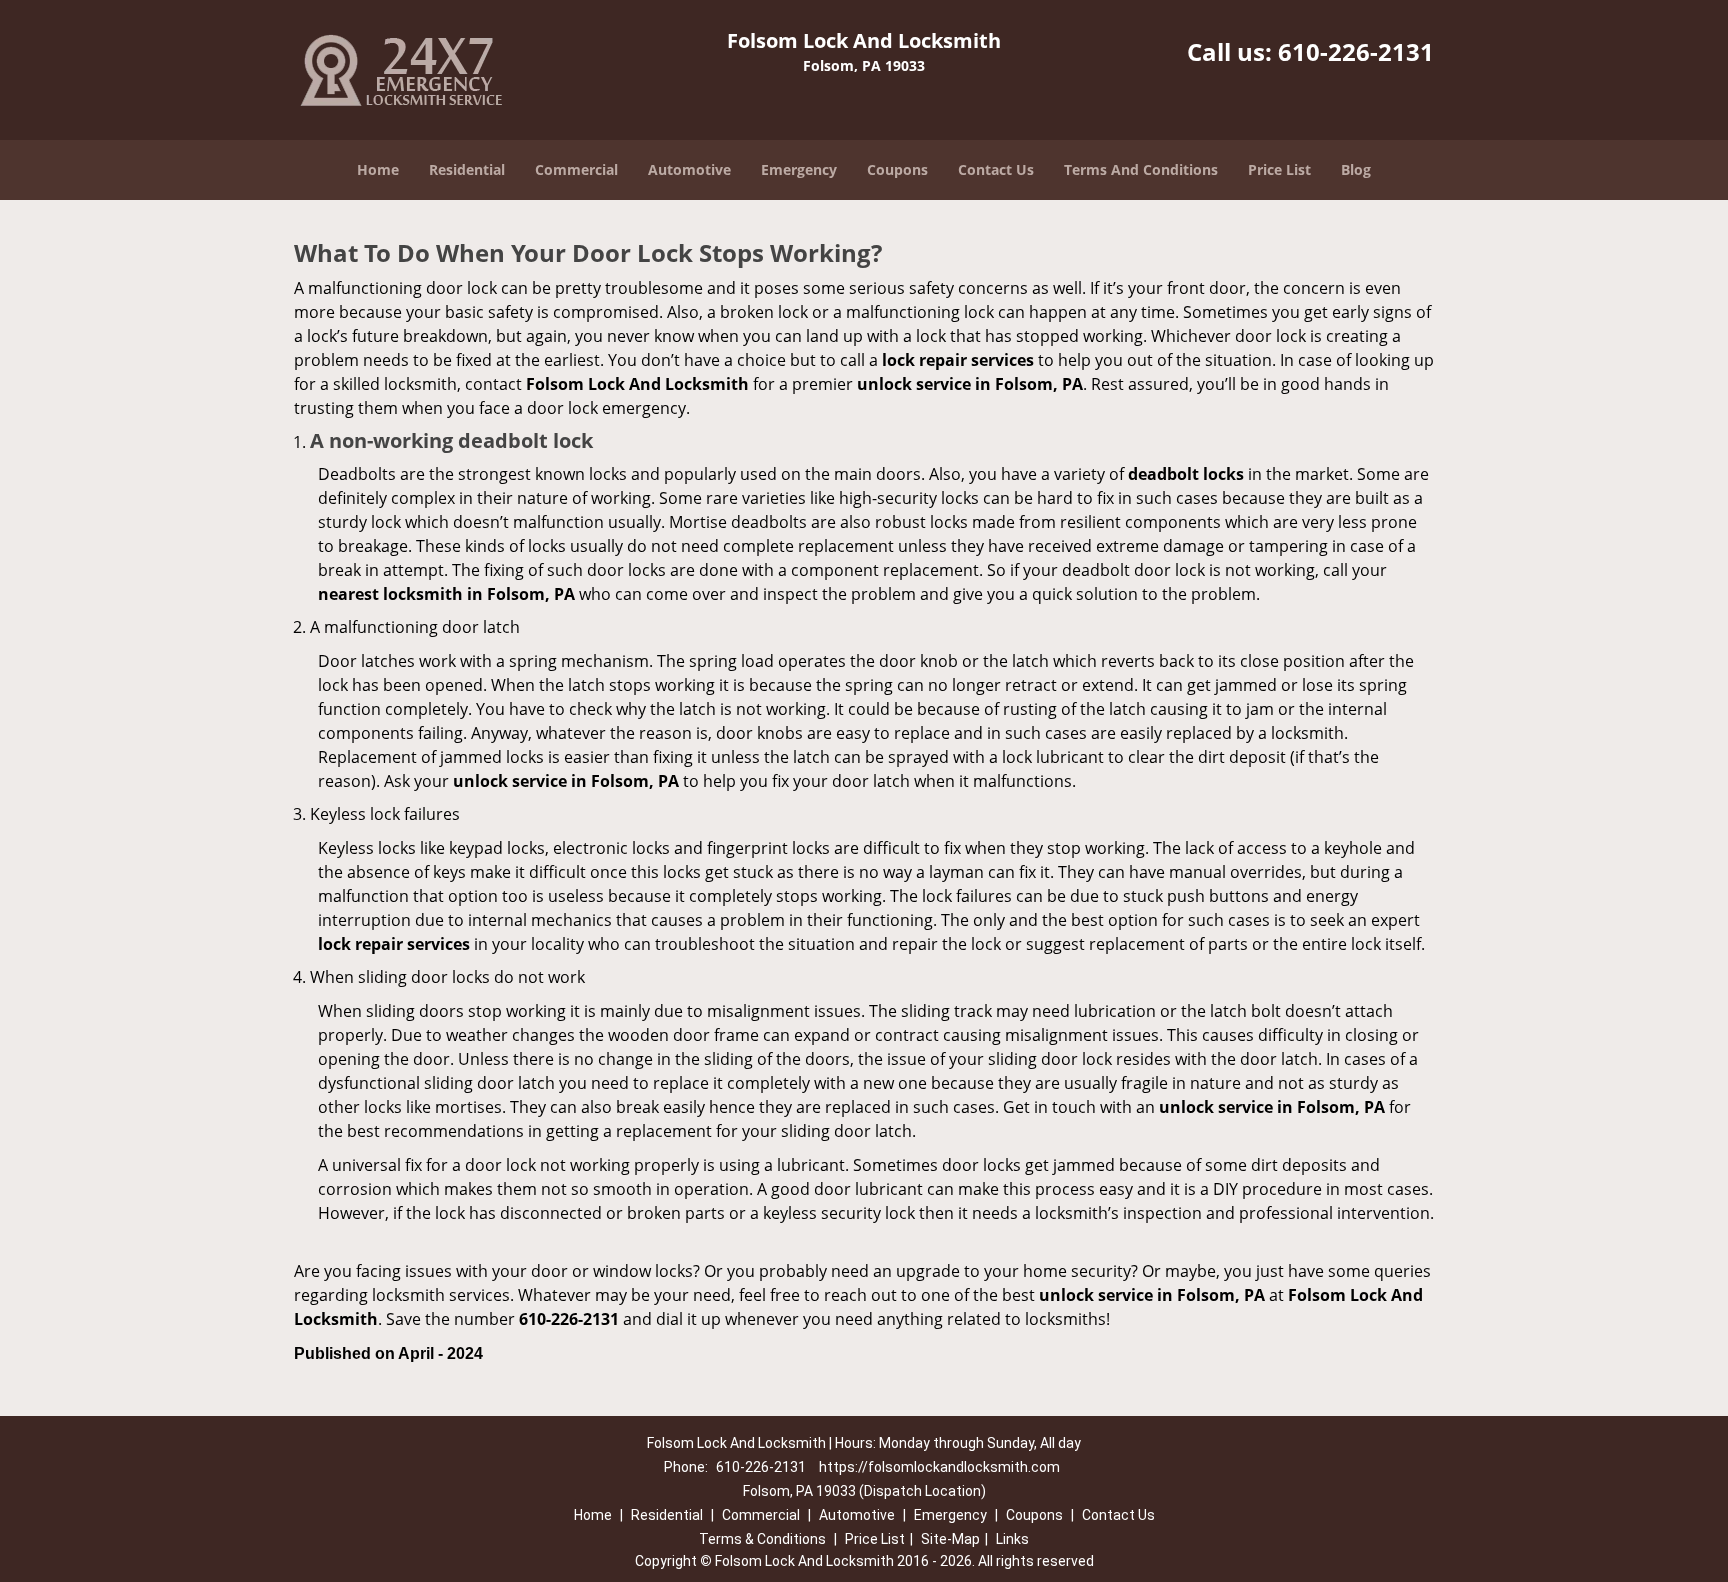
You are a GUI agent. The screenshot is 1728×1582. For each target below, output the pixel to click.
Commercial (576, 169)
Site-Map (950, 1539)
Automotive (689, 169)
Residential (467, 169)
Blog (1356, 169)
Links (1012, 1539)
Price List (1279, 169)
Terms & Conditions (762, 1539)
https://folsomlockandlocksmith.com (939, 1467)
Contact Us (996, 169)
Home (378, 169)
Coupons (897, 169)
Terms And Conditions (1141, 169)
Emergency (799, 169)
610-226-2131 (1356, 51)
